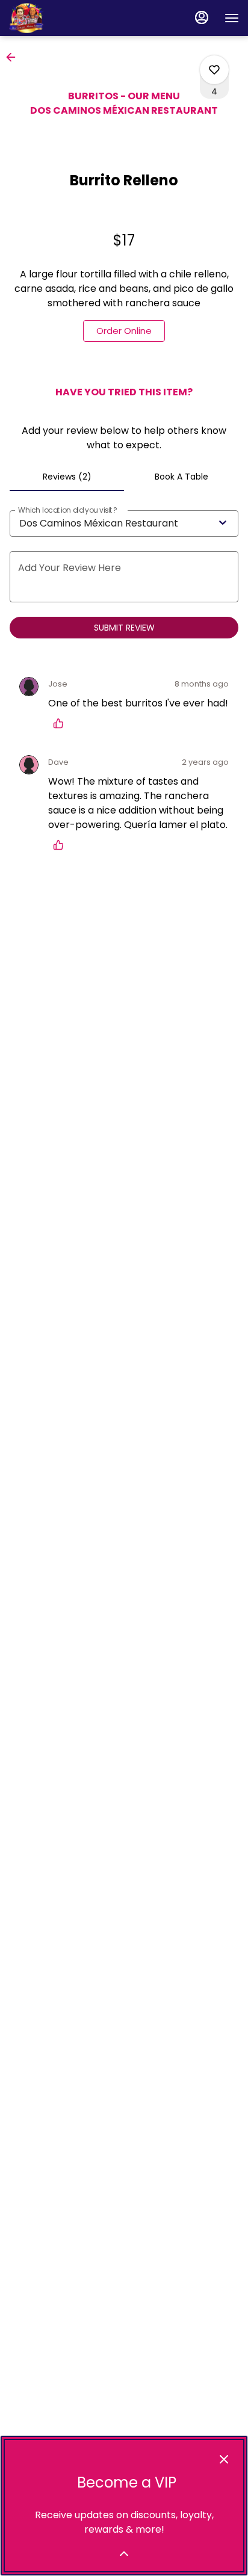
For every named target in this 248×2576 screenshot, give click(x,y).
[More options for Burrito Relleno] (214, 70)
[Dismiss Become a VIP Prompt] (224, 2459)
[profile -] (202, 17)
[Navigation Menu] (232, 18)
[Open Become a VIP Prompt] (124, 2554)
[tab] (67, 477)
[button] (14, 57)
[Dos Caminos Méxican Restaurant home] (63, 18)
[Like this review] (61, 723)
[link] (124, 331)
